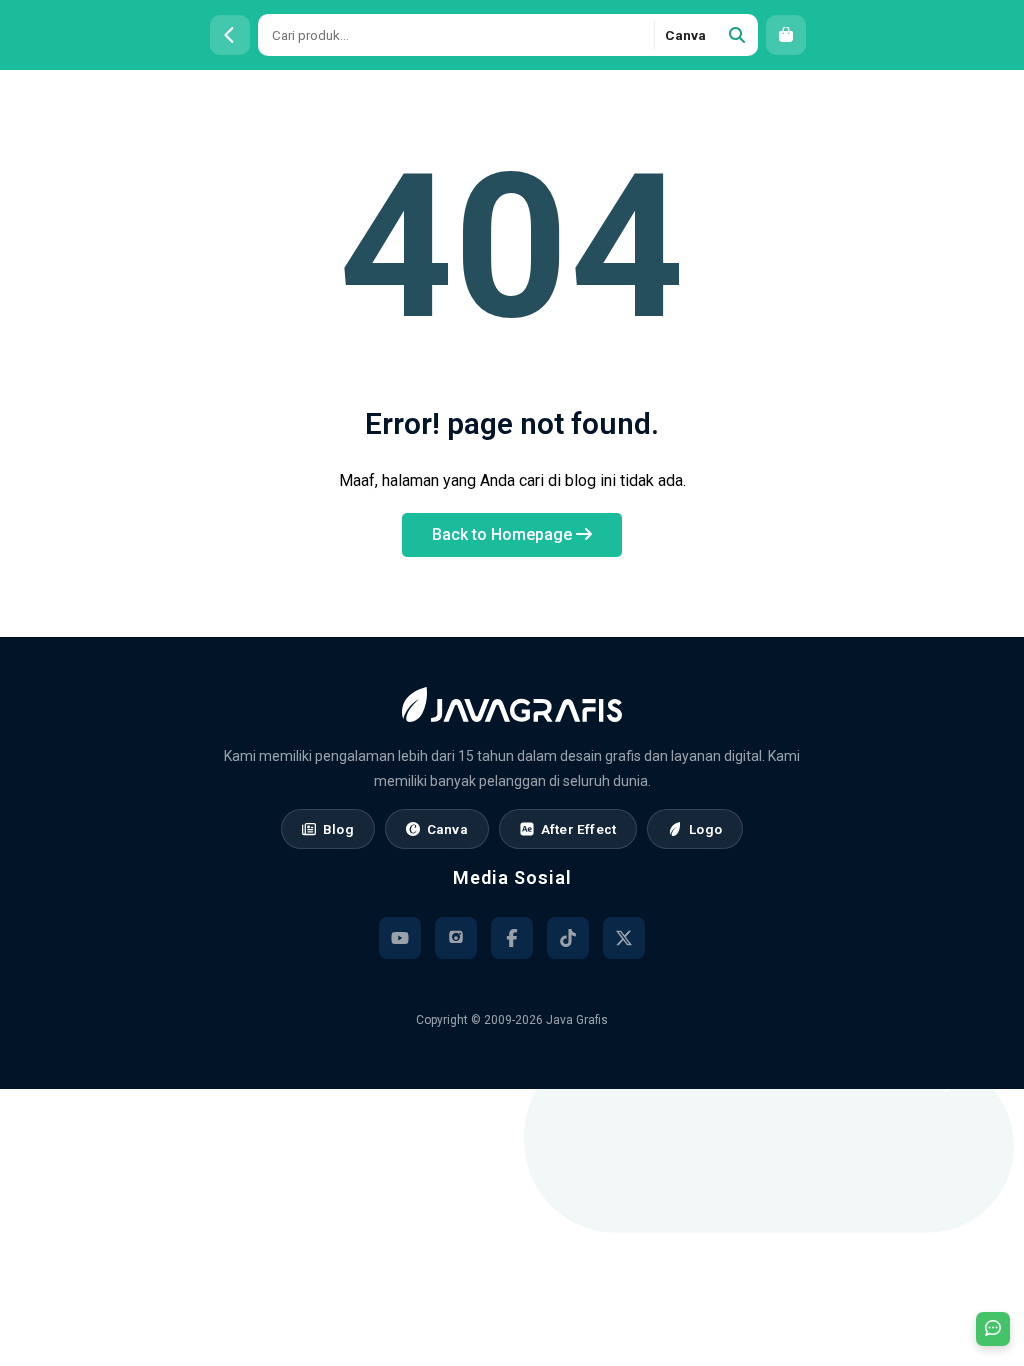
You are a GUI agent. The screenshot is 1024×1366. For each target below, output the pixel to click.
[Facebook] (512, 938)
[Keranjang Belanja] (786, 35)
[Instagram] (456, 938)
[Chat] (993, 1329)
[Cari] (737, 35)
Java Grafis (577, 1020)
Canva (685, 35)
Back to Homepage (504, 534)
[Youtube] (400, 938)
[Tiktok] (568, 938)
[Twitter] (624, 938)
